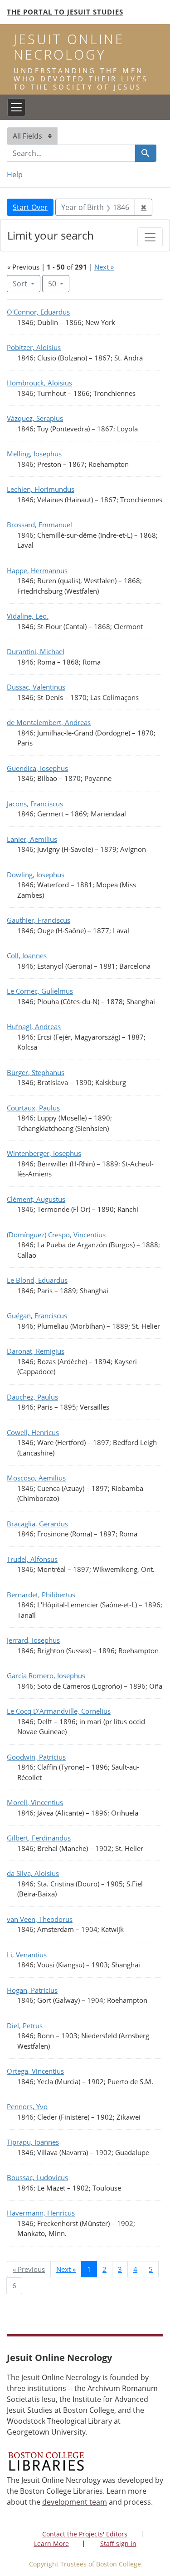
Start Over (30, 207)
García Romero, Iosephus (46, 1676)
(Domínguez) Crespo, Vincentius (56, 1235)
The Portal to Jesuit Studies (65, 12)
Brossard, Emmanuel (39, 525)
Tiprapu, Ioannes (33, 2142)
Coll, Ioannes (27, 955)
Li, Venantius (27, 1955)
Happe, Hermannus (37, 570)
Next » (104, 267)
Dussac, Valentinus (36, 687)
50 (59, 283)
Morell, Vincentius (35, 1802)
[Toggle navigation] (16, 107)
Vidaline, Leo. (28, 616)
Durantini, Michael (36, 651)
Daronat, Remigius (36, 1351)
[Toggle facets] (150, 237)
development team (75, 2502)
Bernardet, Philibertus (41, 1595)
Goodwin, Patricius (36, 1757)
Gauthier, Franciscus (39, 920)
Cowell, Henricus (33, 1432)
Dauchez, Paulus (32, 1397)
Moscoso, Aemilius (36, 1478)
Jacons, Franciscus (35, 804)
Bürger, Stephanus (36, 1072)
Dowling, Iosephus (36, 875)
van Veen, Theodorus (40, 1919)
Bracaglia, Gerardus (37, 1524)
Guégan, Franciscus (37, 1316)
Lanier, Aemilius (32, 839)
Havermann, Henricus (41, 2213)
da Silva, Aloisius (33, 1873)
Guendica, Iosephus (37, 768)
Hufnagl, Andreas (34, 1026)
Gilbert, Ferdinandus (39, 1838)
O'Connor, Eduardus (38, 312)
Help (15, 175)
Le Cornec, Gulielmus (40, 991)
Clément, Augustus (36, 1199)
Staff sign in (118, 2543)
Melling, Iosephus (34, 454)
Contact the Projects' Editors (85, 2534)
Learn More (51, 2543)
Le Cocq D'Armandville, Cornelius (59, 1711)
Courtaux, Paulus (33, 1108)
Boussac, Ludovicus (37, 2177)
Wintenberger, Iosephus (44, 1153)
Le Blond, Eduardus (37, 1280)
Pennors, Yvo (27, 2106)
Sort (20, 284)
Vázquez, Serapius (35, 418)
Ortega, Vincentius (35, 2071)
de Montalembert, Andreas (49, 722)
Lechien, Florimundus (41, 489)
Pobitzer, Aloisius (34, 347)
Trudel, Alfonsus (32, 1559)
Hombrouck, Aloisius (39, 383)
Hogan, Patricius (32, 1990)
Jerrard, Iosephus (33, 1640)
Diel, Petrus (25, 2026)
